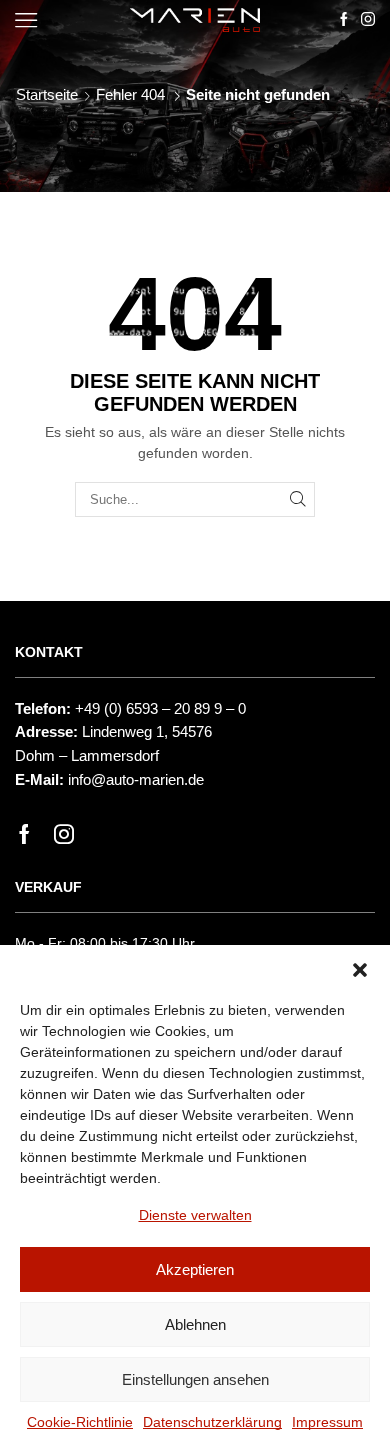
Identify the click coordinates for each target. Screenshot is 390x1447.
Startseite (47, 94)
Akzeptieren (195, 1269)
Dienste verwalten (195, 1215)
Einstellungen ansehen (195, 1379)
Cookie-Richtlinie (80, 1422)
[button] (360, 970)
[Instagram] (64, 834)
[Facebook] (24, 834)
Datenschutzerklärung (212, 1422)
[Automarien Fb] (344, 20)
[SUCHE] (298, 499)
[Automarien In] (368, 20)
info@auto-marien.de (136, 780)
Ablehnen (195, 1324)
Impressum (327, 1422)
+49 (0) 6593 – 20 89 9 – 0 (160, 709)
